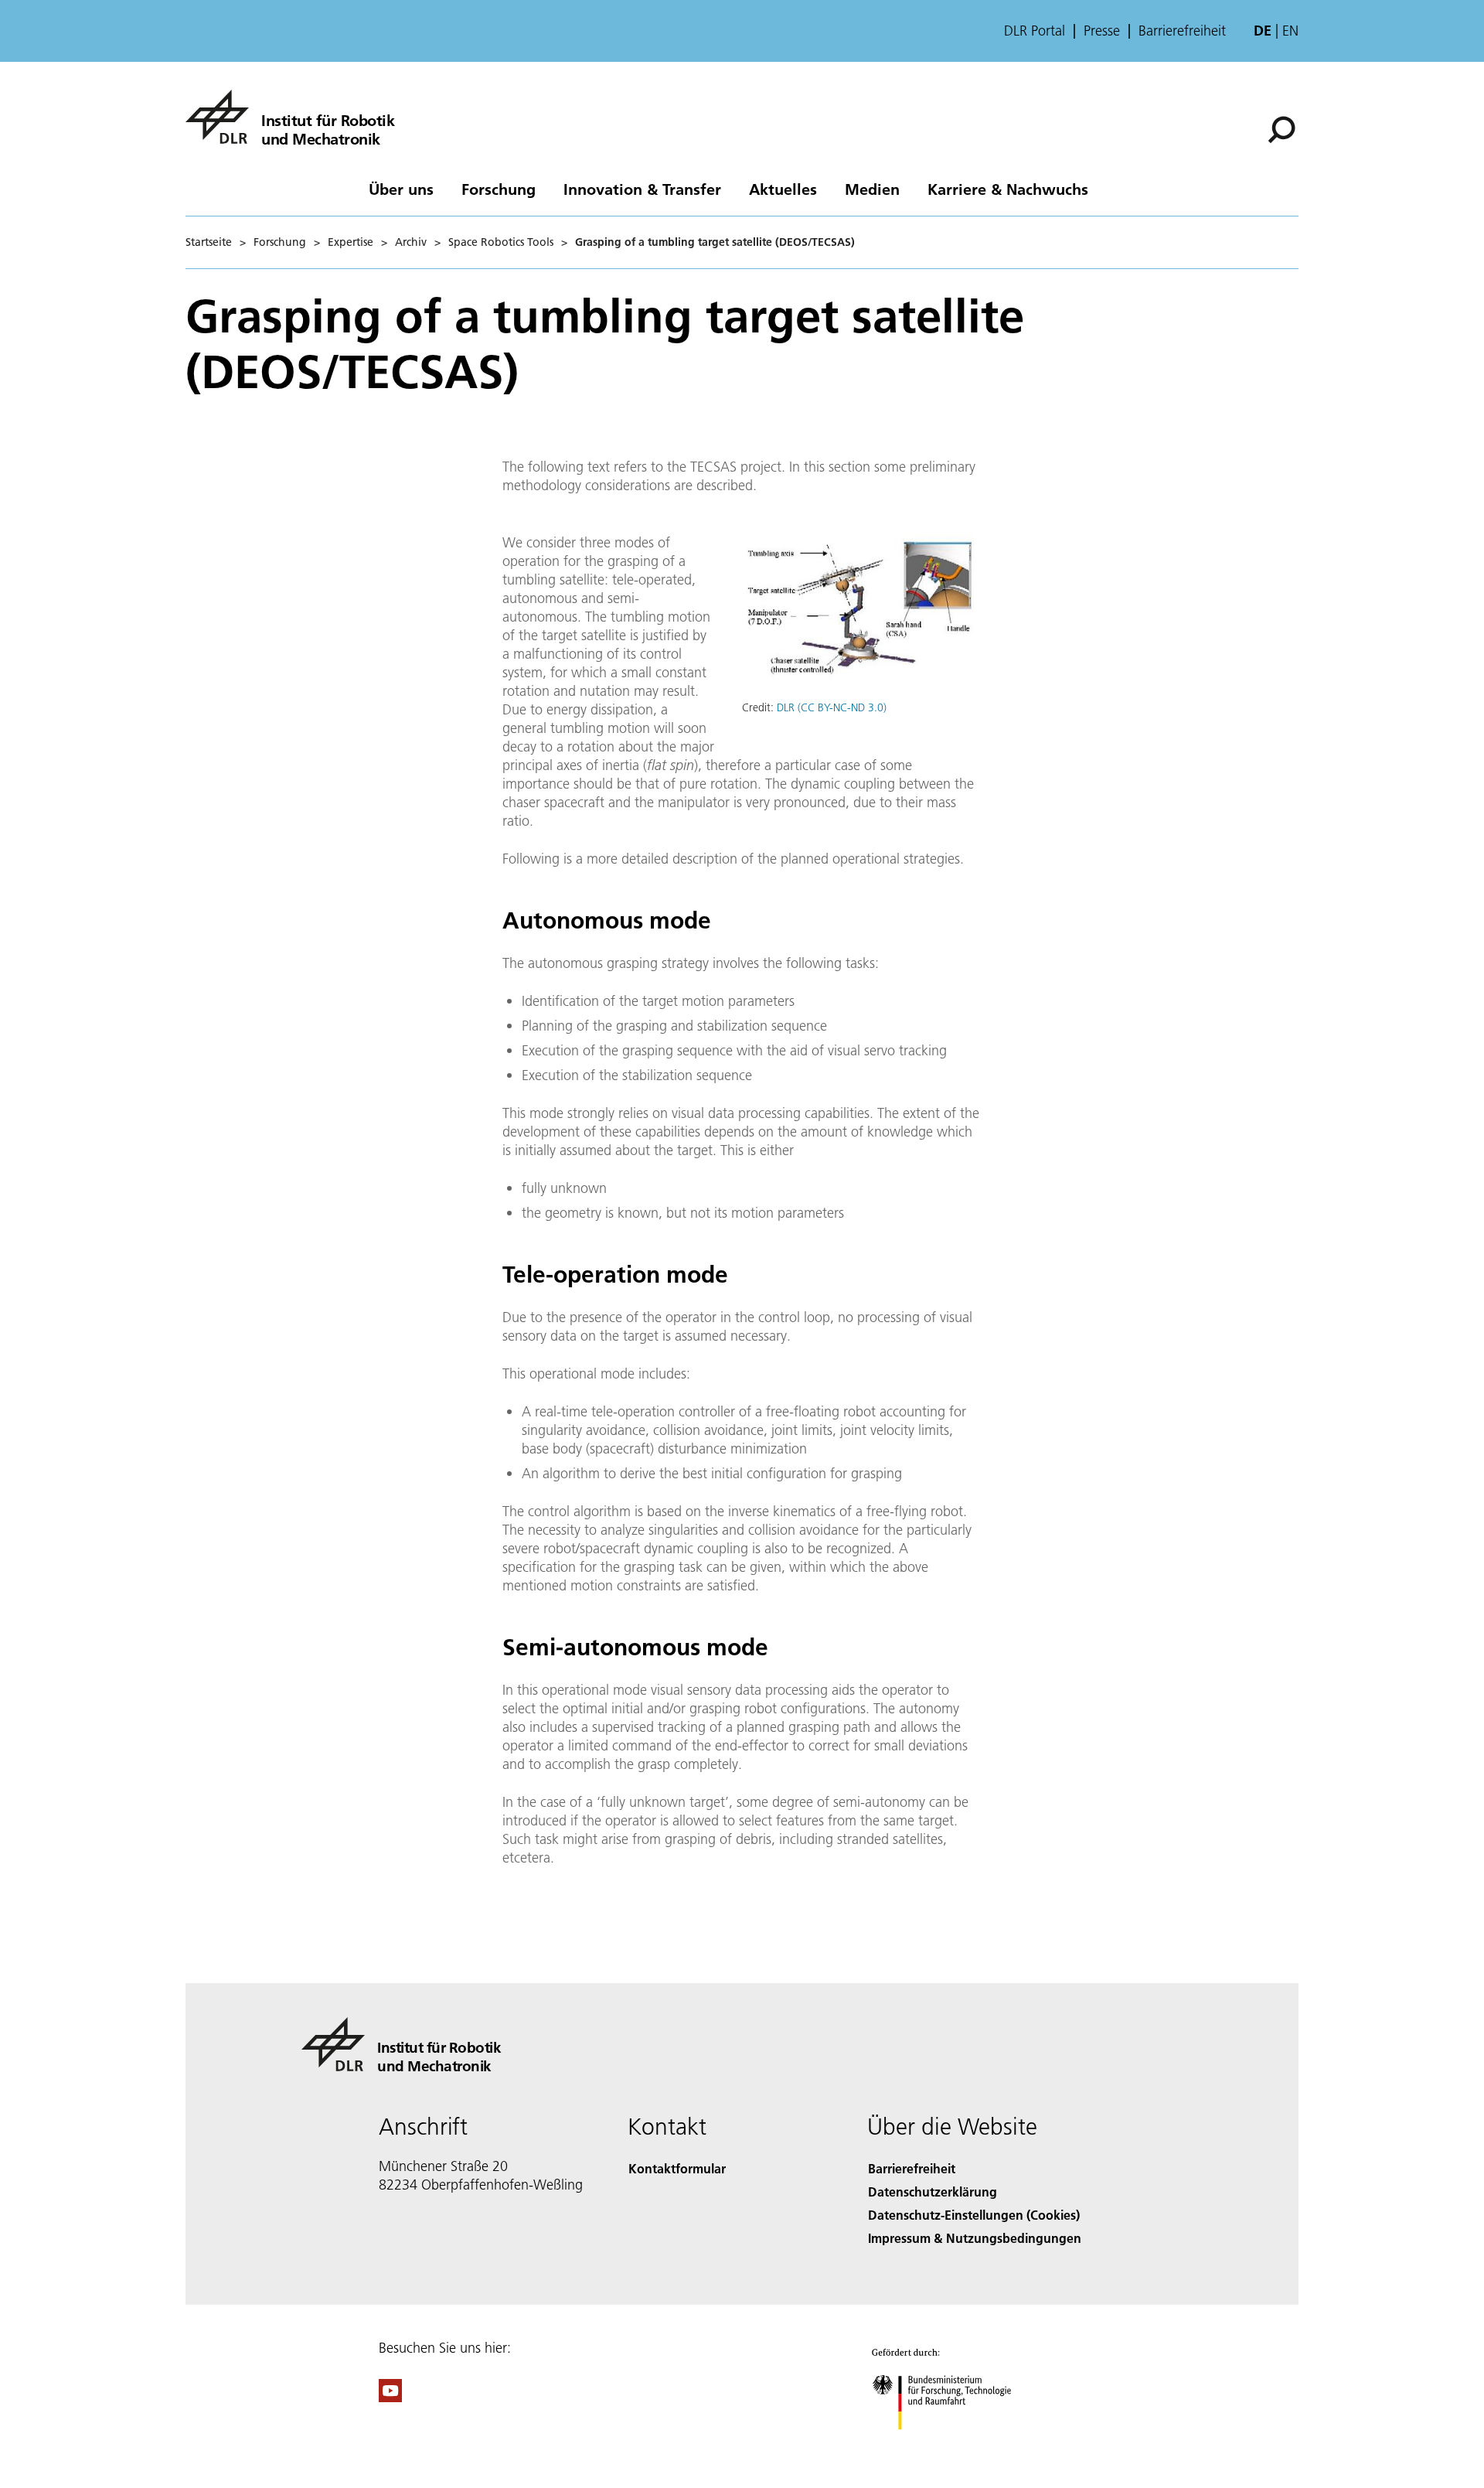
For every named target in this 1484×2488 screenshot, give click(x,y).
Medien (872, 189)
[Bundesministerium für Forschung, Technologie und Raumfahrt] (957, 2445)
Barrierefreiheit (1182, 31)
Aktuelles (783, 189)
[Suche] (1283, 128)
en (1290, 31)
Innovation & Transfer (642, 189)
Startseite (209, 242)
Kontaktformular (677, 2168)
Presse (1102, 31)
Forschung (499, 189)
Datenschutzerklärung (933, 2191)
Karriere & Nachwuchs (1008, 189)
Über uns (401, 189)
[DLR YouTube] (390, 2397)
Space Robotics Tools (501, 242)
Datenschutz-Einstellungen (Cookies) (974, 2215)
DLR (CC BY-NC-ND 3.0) (832, 707)
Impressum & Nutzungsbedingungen (975, 2238)
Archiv (411, 242)
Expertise (351, 242)
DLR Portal (1035, 31)
